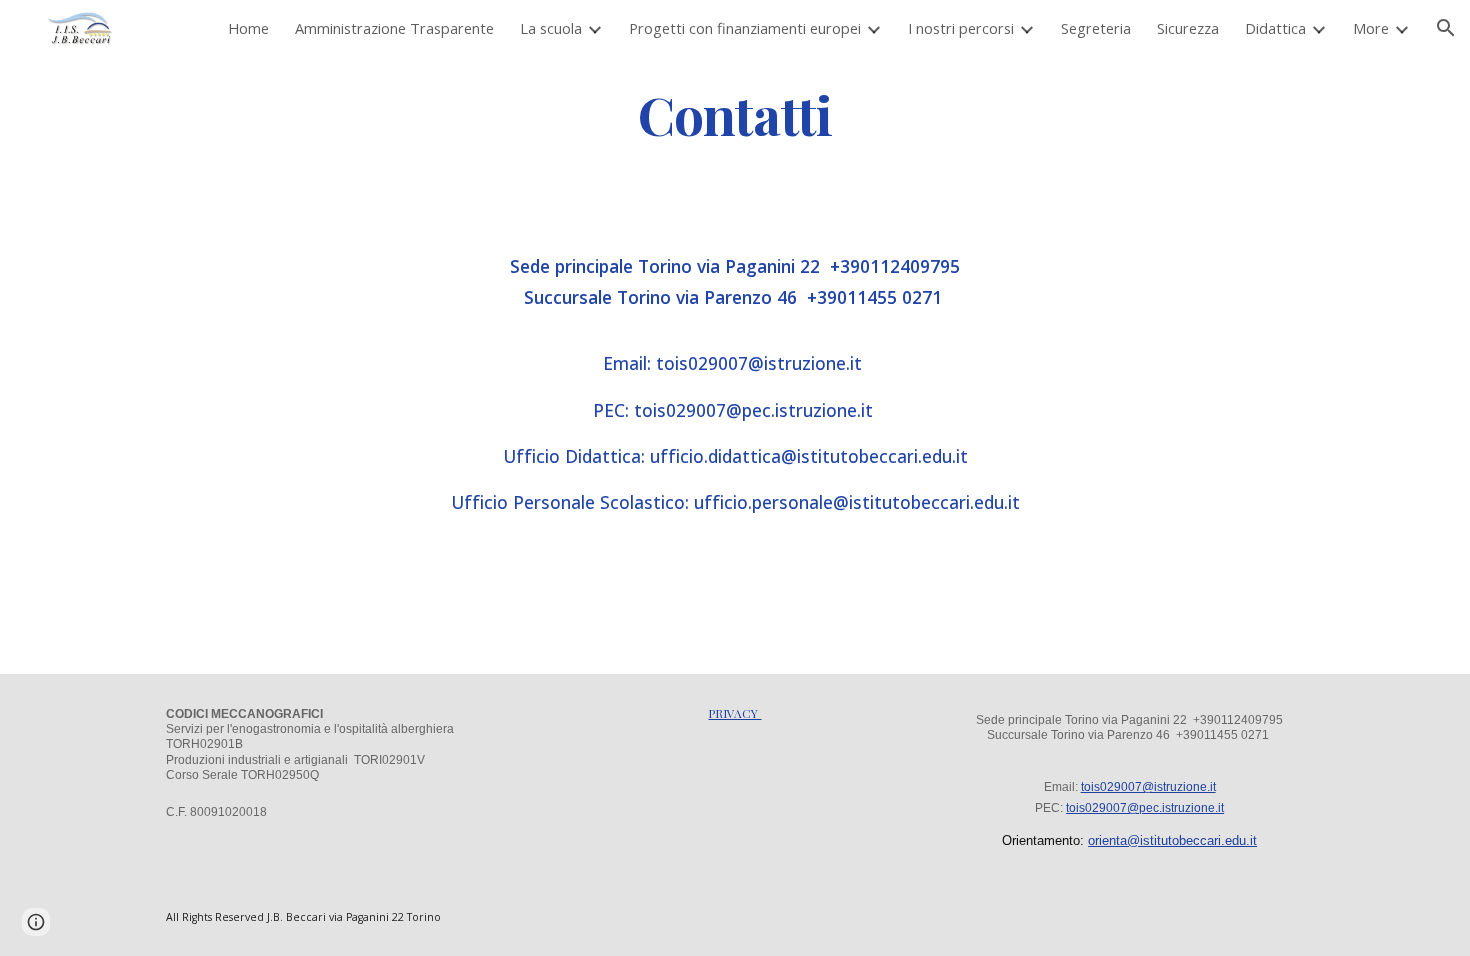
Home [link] (248, 28)
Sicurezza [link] (1188, 28)
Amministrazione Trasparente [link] (394, 28)
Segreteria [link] (1096, 28)
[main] (735, 113)
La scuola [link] (551, 28)
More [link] (1371, 28)
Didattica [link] (1275, 28)
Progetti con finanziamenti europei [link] (745, 28)
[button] (1446, 28)
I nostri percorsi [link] (961, 28)
